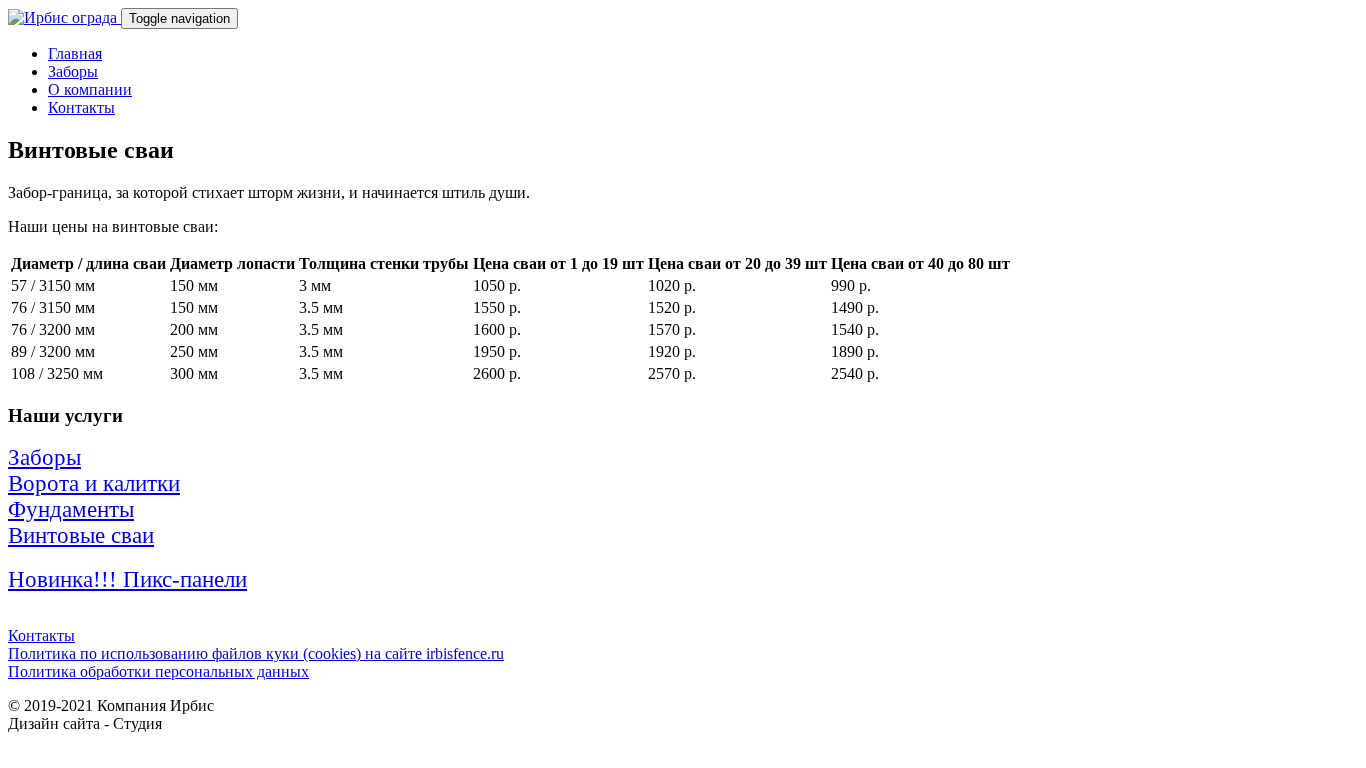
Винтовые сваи (81, 535)
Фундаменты (71, 509)
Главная (75, 53)
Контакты (81, 107)
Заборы (73, 71)
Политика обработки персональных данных (158, 671)
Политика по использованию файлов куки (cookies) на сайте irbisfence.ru (256, 653)
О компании (90, 89)
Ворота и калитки (94, 483)
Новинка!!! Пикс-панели (127, 579)
